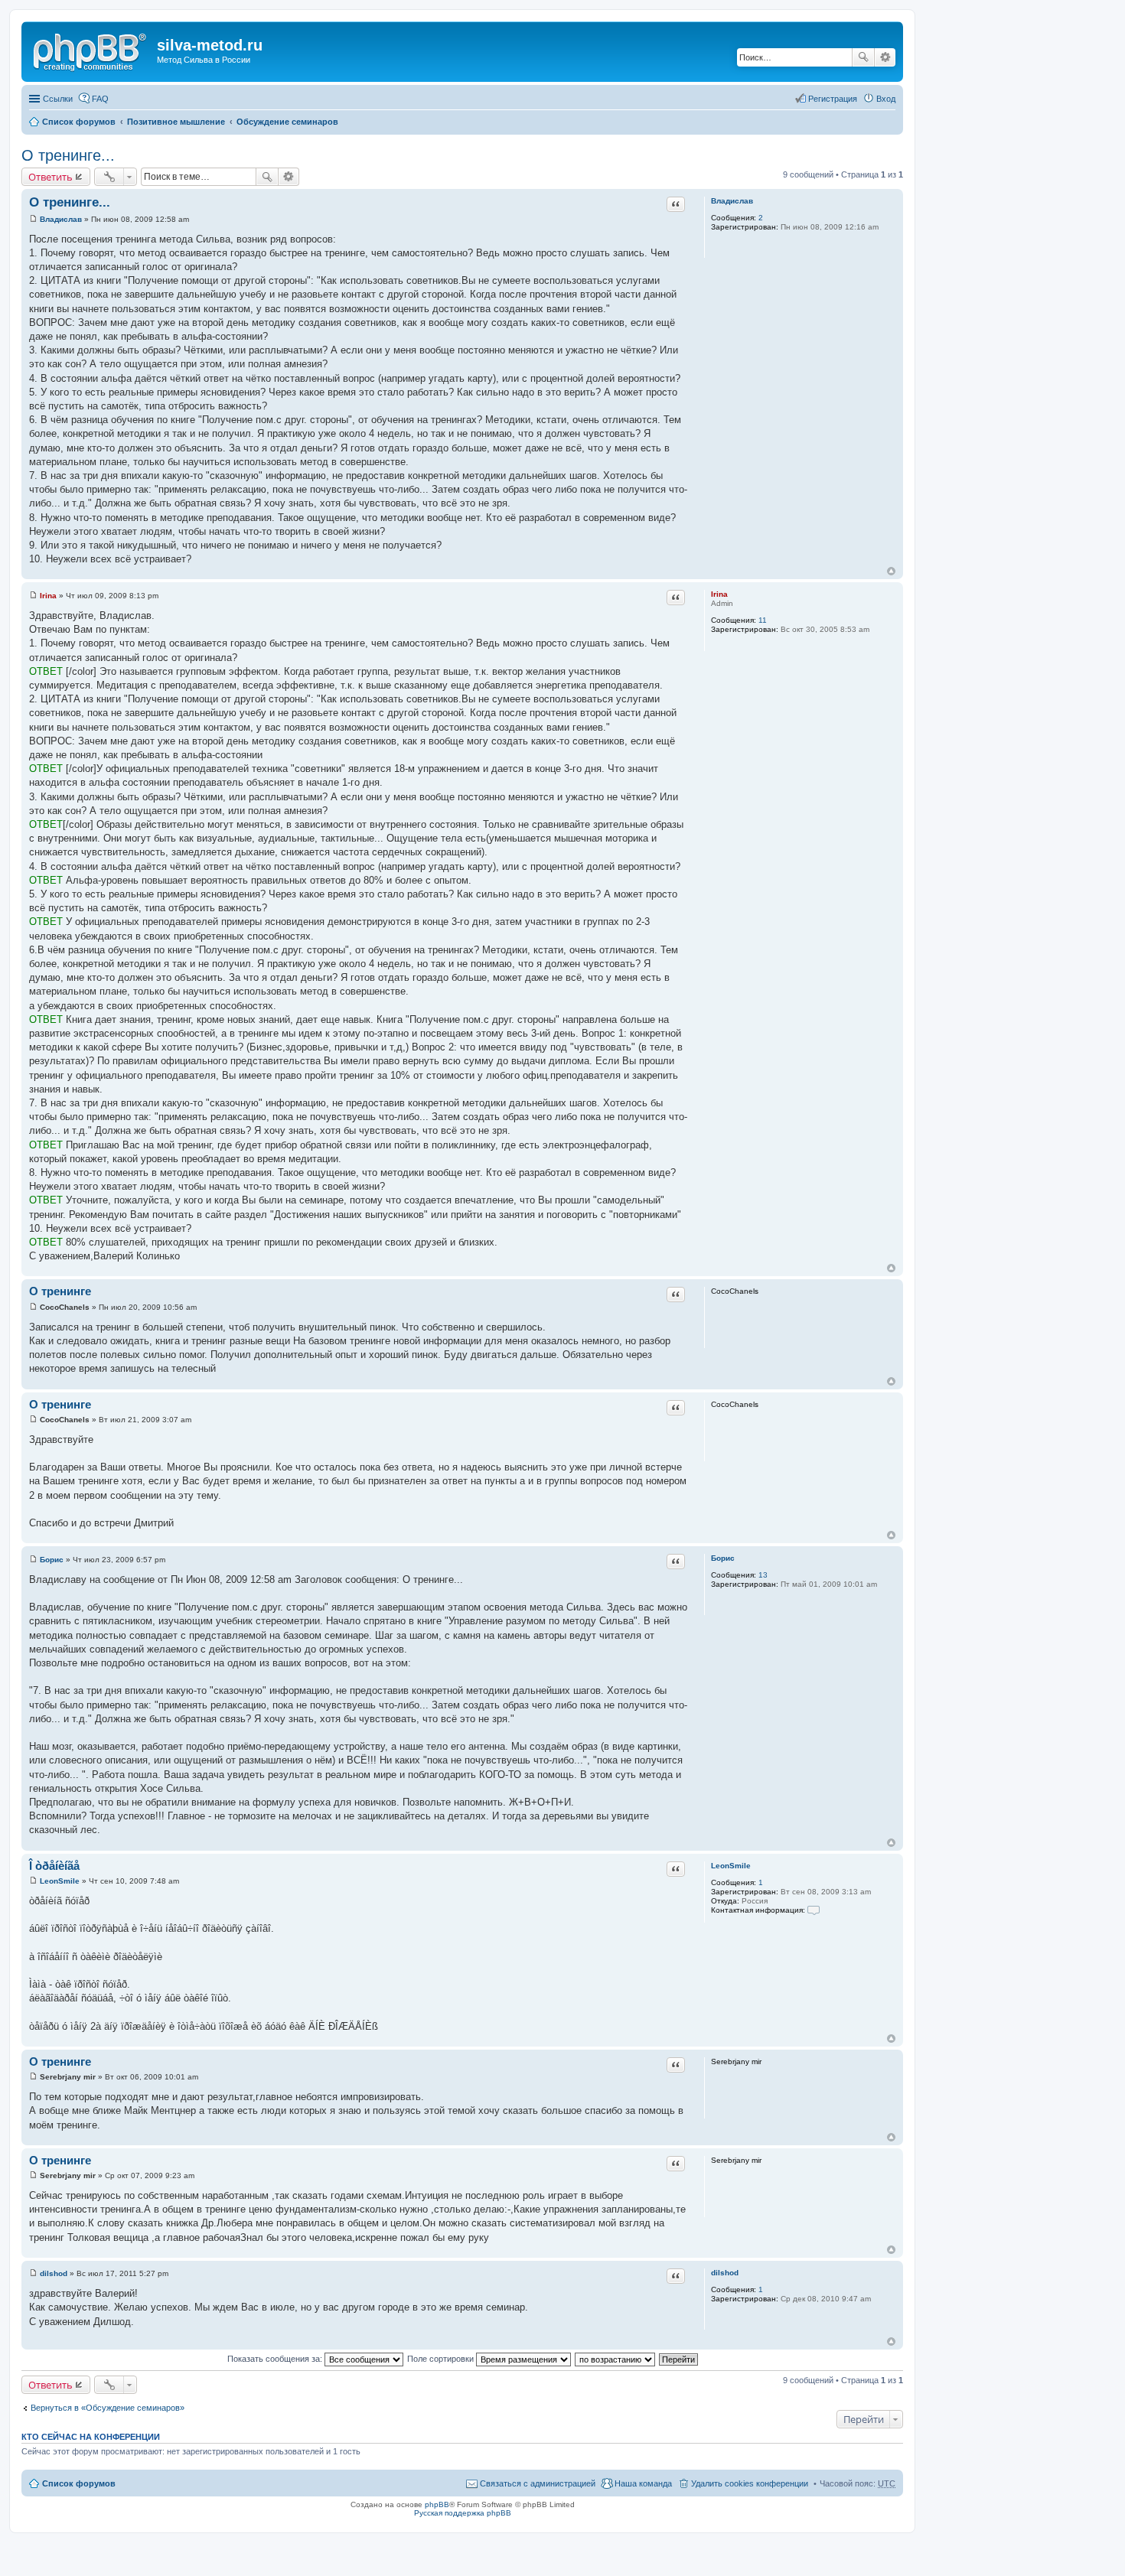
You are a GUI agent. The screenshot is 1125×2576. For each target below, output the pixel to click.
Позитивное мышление (176, 122)
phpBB (437, 2504)
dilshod (725, 2273)
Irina (719, 594)
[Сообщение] (33, 219)
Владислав (732, 201)
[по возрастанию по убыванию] (616, 2359)
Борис (723, 1558)
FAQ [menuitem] (100, 99)
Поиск (863, 57)
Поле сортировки (442, 2359)
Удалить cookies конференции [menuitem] (750, 2483)
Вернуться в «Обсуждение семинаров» (108, 2408)
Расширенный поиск (885, 57)
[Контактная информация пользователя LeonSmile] (814, 1910)
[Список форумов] (91, 50)
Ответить (51, 177)
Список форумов (79, 122)
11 (763, 620)
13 (763, 1575)
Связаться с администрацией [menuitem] (538, 2483)
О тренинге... (68, 155)
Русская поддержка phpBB (463, 2513)
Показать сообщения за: (276, 2359)
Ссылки (58, 99)
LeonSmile (731, 1866)
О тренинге (60, 1291)
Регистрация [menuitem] (833, 99)
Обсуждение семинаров (287, 122)
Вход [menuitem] (886, 99)
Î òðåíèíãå (54, 1866)
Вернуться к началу (891, 571)
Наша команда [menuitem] (643, 2483)
